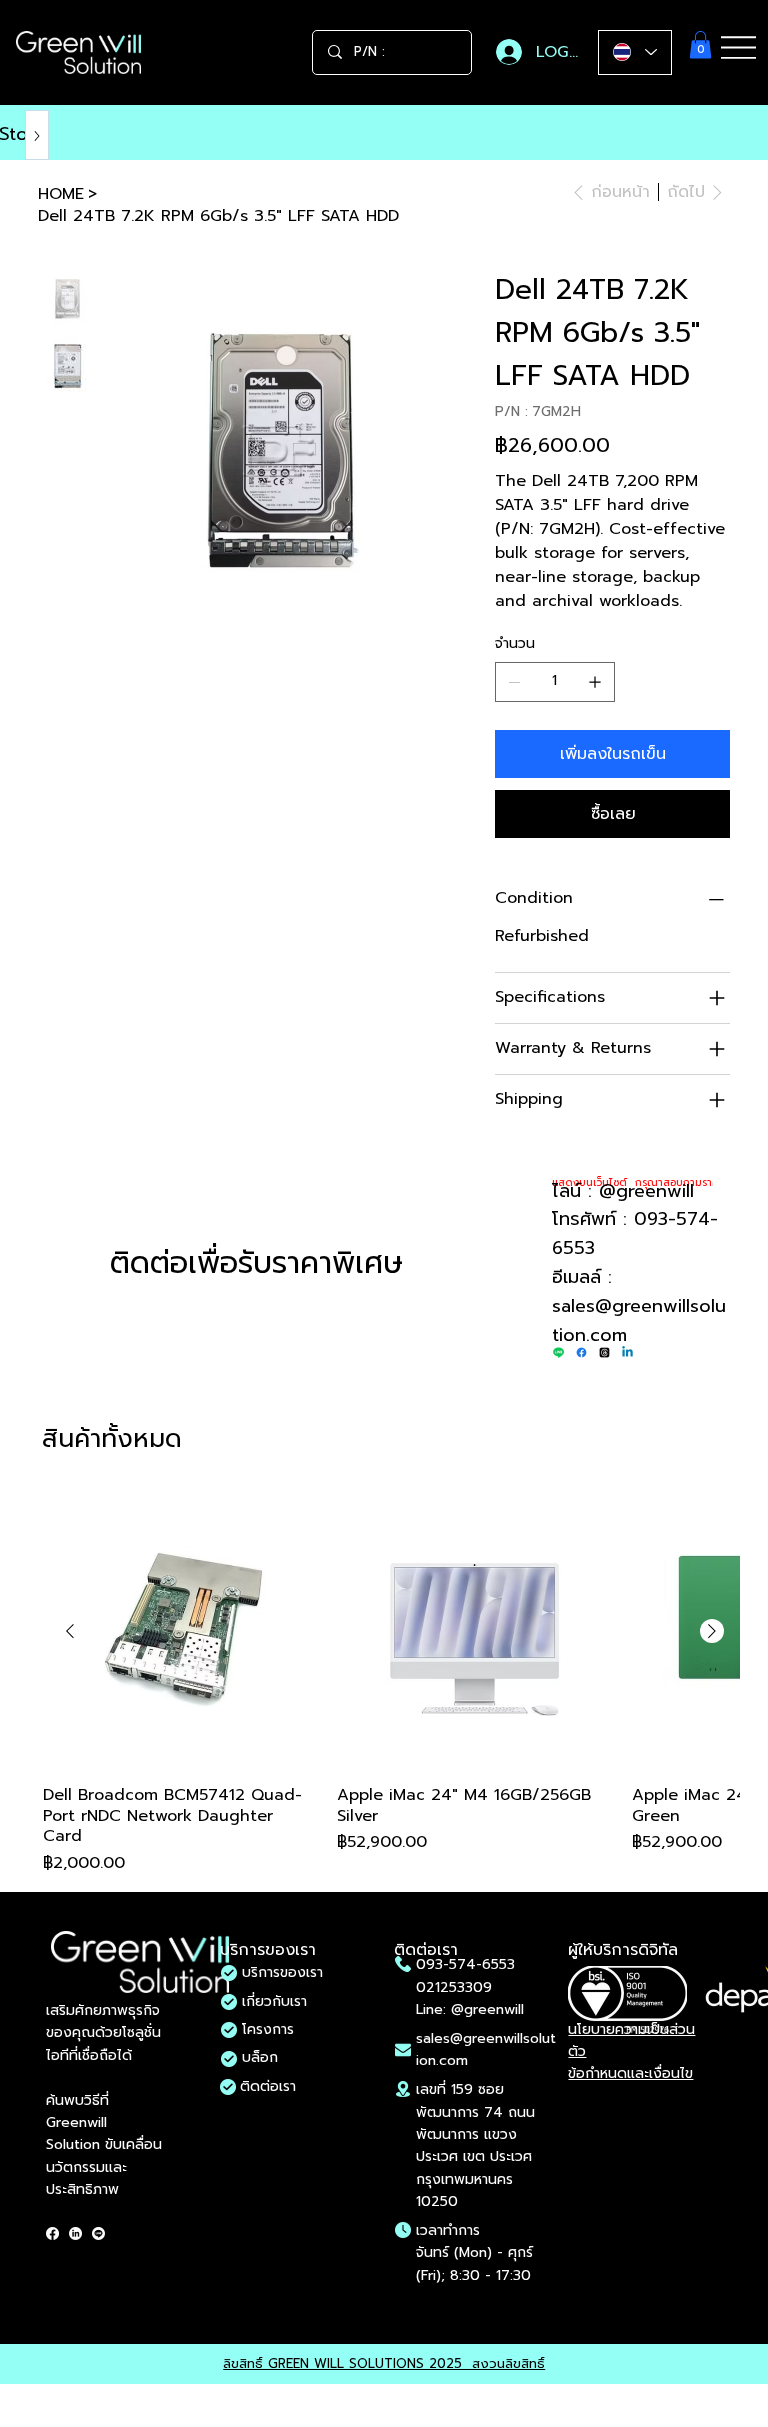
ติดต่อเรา (268, 2086)
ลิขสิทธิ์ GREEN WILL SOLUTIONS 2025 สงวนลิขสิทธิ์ (384, 2363)
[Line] (558, 1352)
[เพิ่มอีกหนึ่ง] (595, 682)
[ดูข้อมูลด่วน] (180, 1631)
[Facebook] (581, 1352)
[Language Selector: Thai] (635, 52)
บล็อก (260, 2057)
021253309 (454, 1987)
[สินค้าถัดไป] (712, 1631)
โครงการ (268, 2029)
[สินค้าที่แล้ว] (70, 1631)
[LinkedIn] (75, 2233)
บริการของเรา (282, 1972)
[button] (700, 44)
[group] (391, 1684)
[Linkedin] (627, 1352)
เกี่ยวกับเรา (274, 2001)
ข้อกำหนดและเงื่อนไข (630, 2073)
